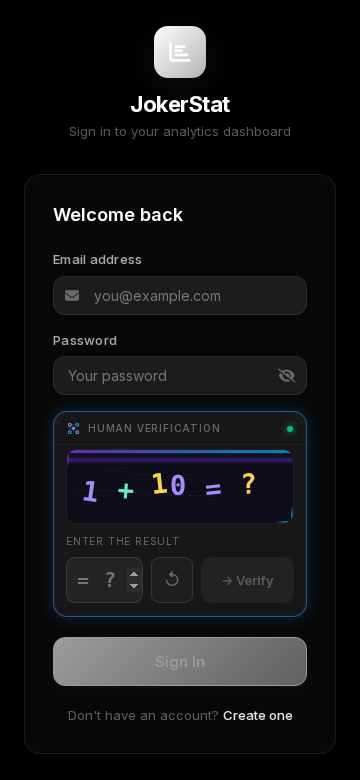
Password (85, 340)
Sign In (180, 661)
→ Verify (247, 580)
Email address (97, 259)
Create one (258, 715)
